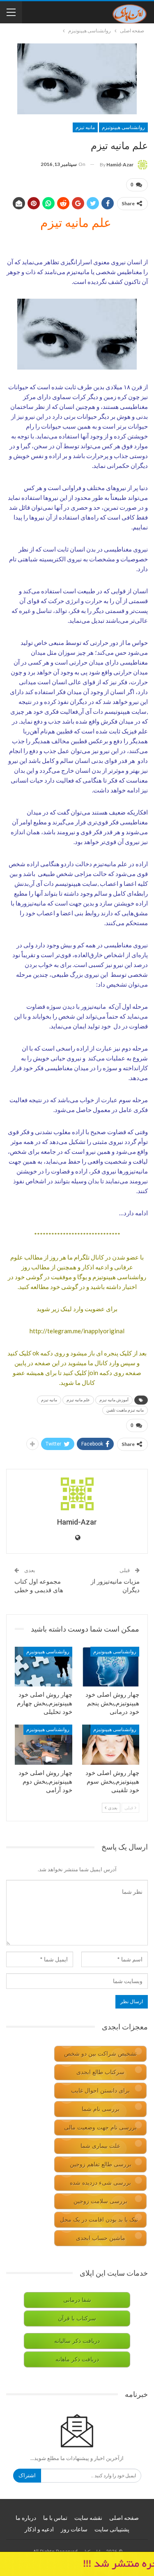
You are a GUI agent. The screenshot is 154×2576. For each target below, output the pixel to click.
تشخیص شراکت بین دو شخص (100, 2054)
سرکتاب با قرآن (77, 2318)
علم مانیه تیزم (78, 1400)
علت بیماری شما (100, 2146)
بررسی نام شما (101, 2109)
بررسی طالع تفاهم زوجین (101, 2164)
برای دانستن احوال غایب (100, 2091)
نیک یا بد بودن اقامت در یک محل (99, 2220)
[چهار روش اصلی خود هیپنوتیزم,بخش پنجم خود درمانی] (111, 1667)
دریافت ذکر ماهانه (77, 2359)
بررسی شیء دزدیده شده (100, 2183)
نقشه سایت (88, 2518)
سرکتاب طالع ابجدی (100, 2072)
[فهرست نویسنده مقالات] (77, 1494)
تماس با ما (55, 2518)
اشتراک (27, 2475)
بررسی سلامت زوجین (100, 2201)
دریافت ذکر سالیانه (77, 2341)
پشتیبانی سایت (112, 2529)
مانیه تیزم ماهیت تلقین (125, 1410)
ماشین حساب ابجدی (101, 2238)
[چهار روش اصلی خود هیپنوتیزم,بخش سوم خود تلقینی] (111, 1745)
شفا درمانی (77, 2300)
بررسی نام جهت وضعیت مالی (100, 2128)
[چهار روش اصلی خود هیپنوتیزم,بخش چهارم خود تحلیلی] (44, 1667)
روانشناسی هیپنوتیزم (123, 127)
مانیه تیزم (85, 127)
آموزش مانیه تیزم (114, 1400)
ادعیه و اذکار (39, 2529)
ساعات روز (74, 2529)
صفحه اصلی (124, 2518)
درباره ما (26, 2518)
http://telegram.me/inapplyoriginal (77, 1331)
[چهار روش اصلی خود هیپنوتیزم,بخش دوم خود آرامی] (44, 1745)
